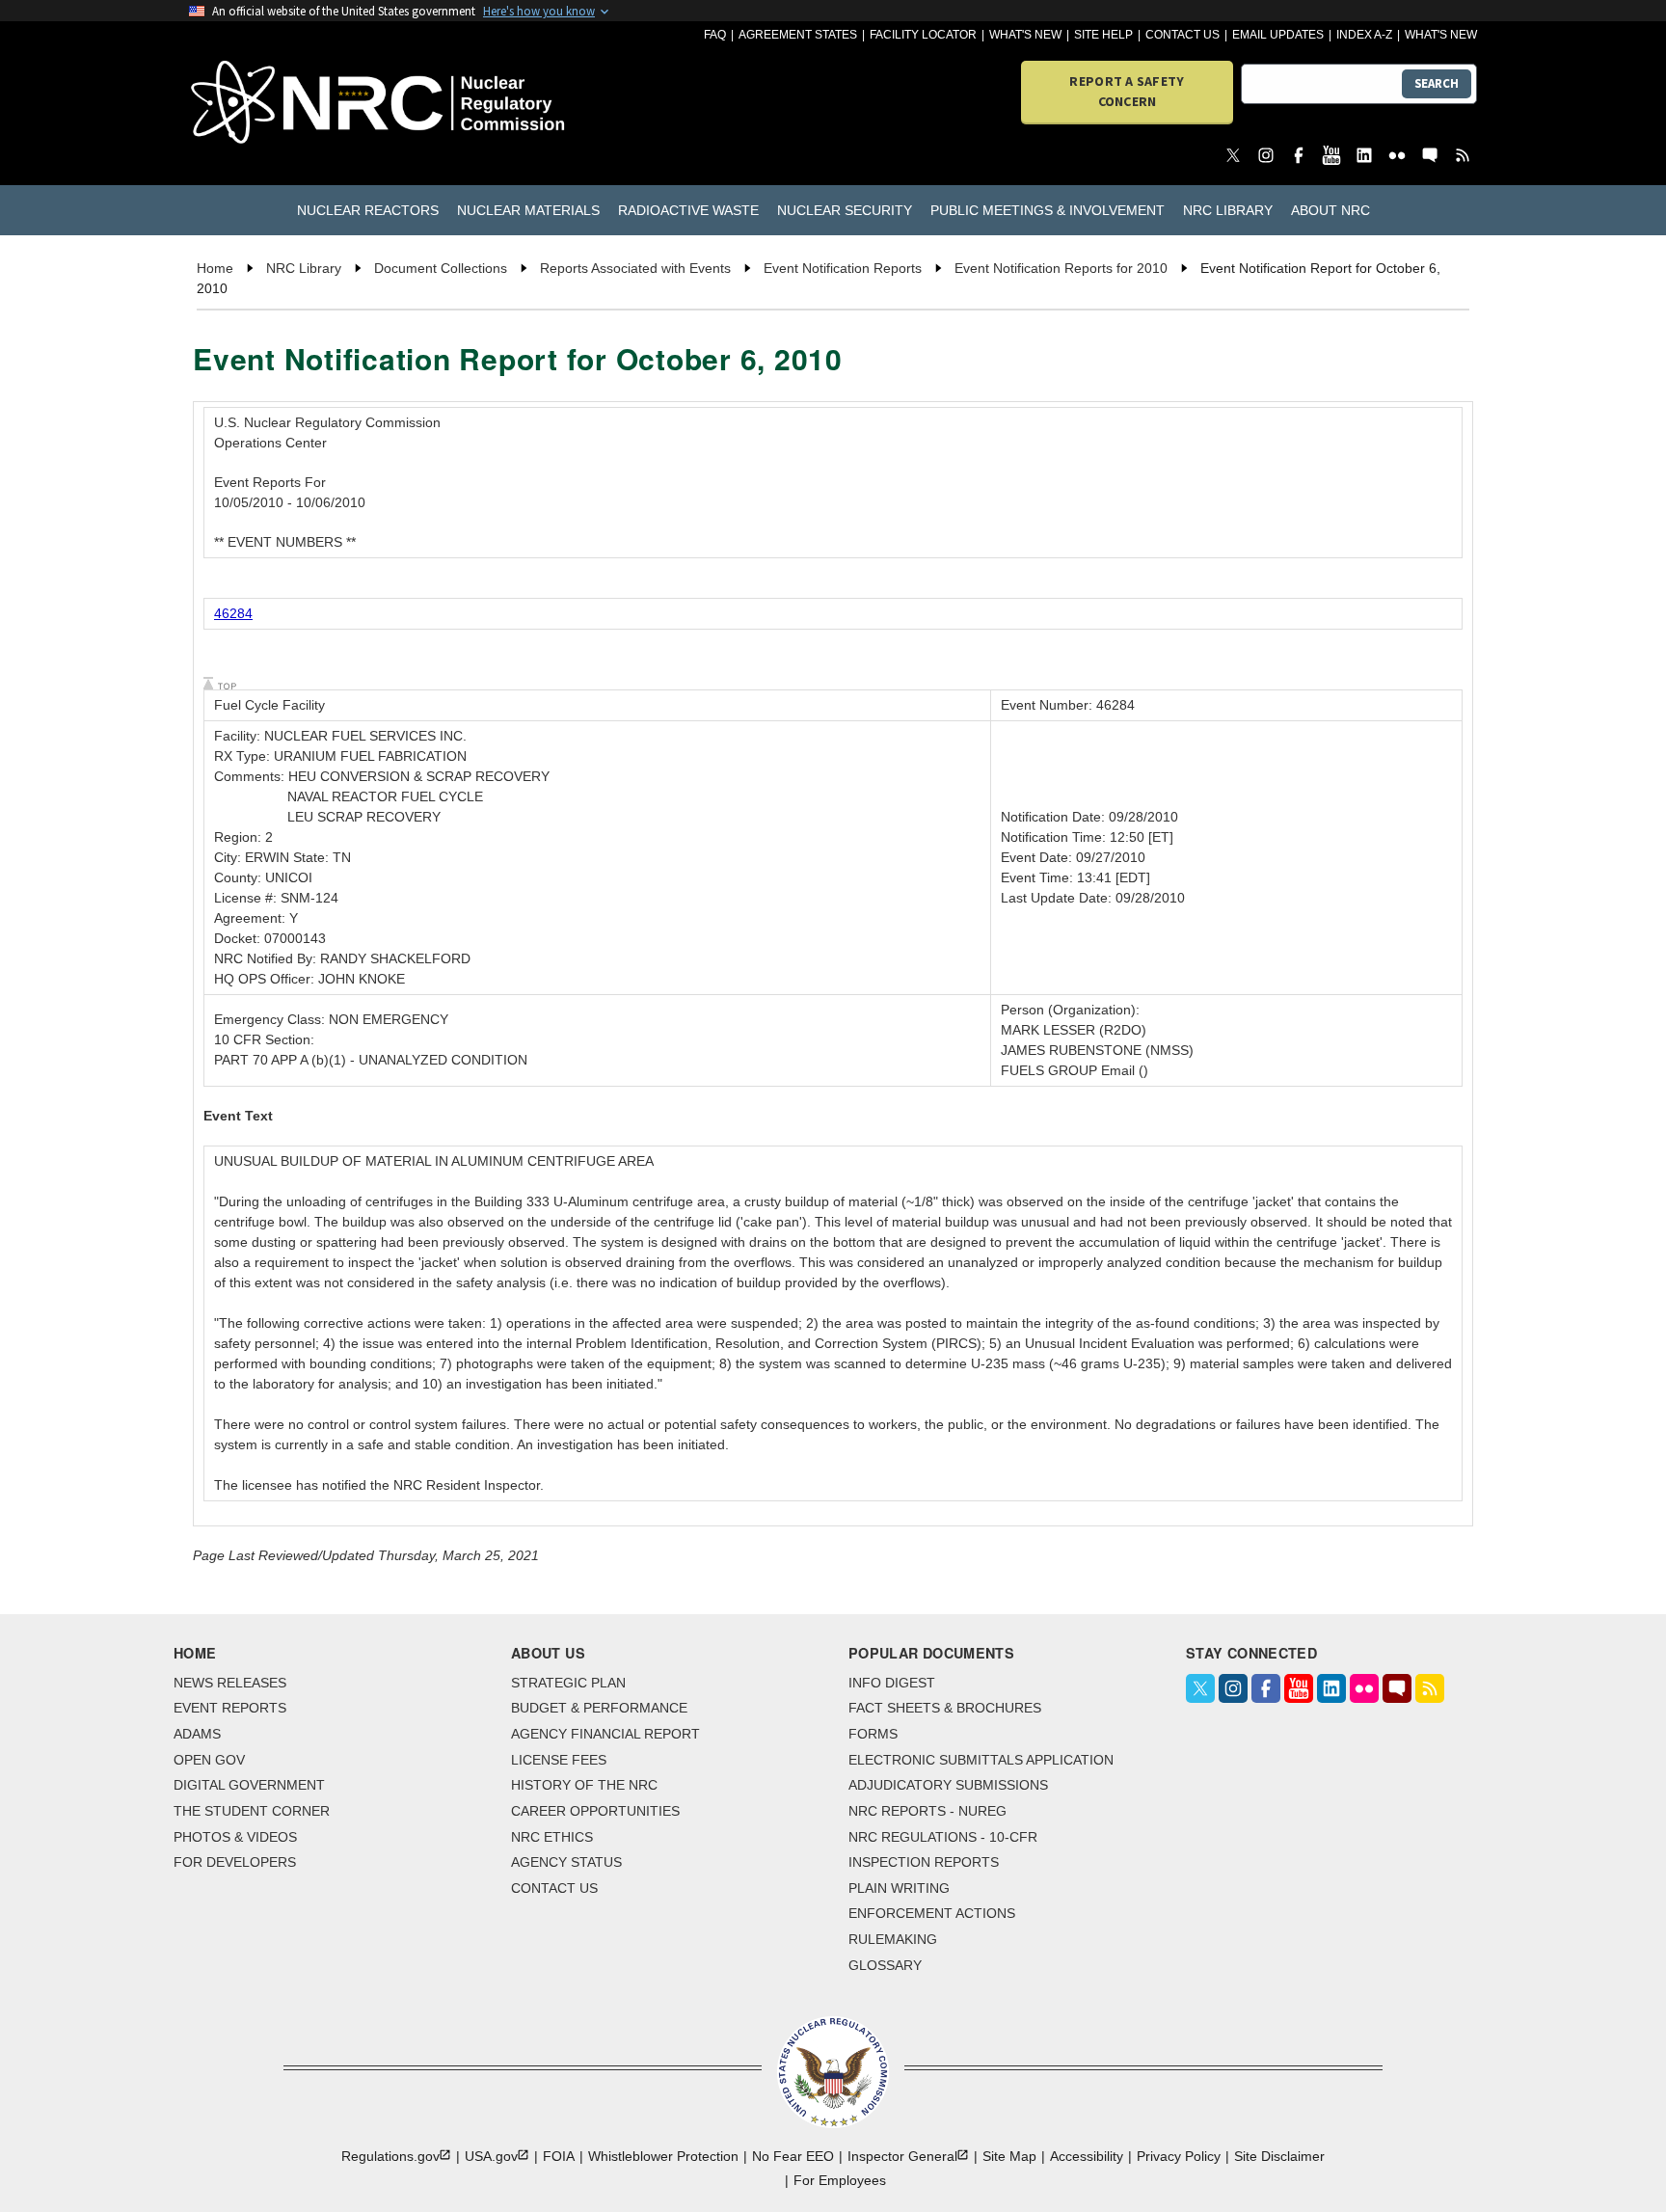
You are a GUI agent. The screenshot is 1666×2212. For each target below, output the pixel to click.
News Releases (230, 1683)
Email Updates (1278, 35)
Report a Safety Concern (1127, 91)
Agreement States (798, 35)
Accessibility (1087, 2156)
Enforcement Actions (932, 1913)
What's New (1025, 35)
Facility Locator (923, 35)
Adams (197, 1734)
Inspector (902, 2156)
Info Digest (892, 1683)
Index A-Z (1364, 35)
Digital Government (249, 1785)
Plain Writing (899, 1888)
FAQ (715, 35)
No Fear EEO (793, 2156)
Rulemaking (893, 1939)
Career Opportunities (595, 1811)
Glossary (885, 1965)
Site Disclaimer (1279, 2156)
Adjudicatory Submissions (948, 1785)
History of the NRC (584, 1785)
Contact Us (1182, 35)
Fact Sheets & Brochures (945, 1708)
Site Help (1103, 35)
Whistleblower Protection (663, 2156)
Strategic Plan (568, 1683)
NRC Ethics (552, 1837)
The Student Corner (252, 1811)
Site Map (1009, 2156)
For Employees (840, 2180)
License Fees (559, 1760)
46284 (233, 613)
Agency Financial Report (605, 1734)
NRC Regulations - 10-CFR (943, 1837)
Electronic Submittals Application (981, 1760)
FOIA (559, 2156)
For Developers (235, 1862)
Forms (873, 1734)
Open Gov (209, 1760)
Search (1437, 83)
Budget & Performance (599, 1708)
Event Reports (230, 1708)
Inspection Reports (924, 1862)
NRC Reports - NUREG (927, 1811)
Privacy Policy (1179, 2156)
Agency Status (566, 1862)
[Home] (293, 104)
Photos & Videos (235, 1837)
